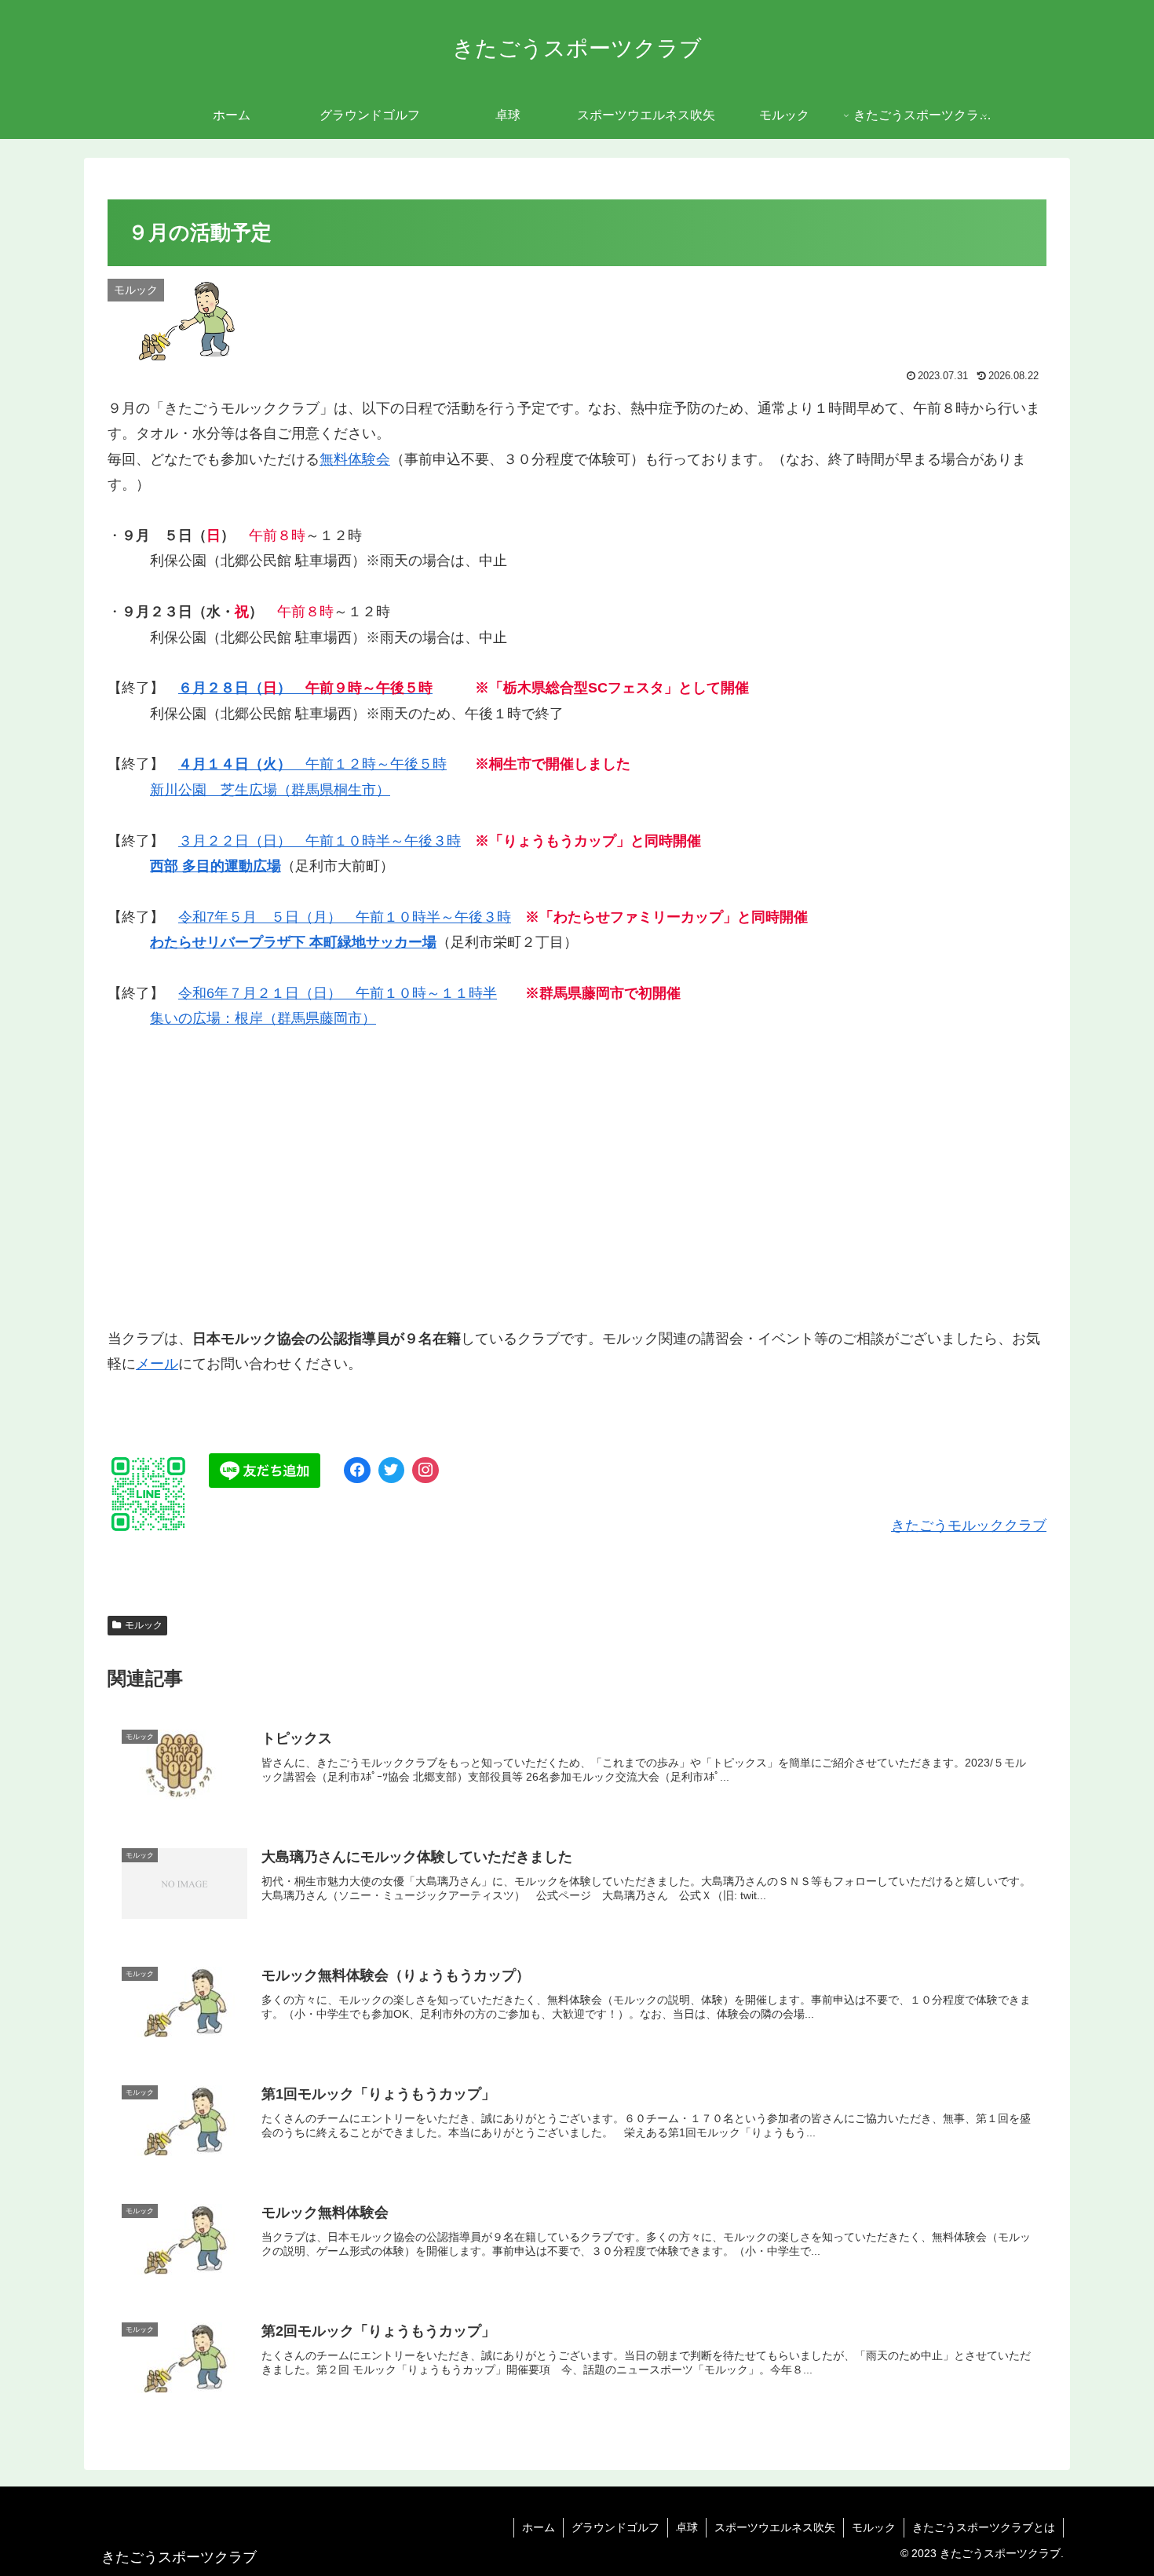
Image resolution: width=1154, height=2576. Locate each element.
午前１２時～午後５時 (312, 764)
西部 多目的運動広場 (215, 866)
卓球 (687, 2527)
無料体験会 (355, 459)
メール (157, 1364)
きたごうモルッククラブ (969, 1526)
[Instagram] (425, 1471)
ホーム (539, 2527)
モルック (144, 1625)
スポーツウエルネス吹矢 (775, 2527)
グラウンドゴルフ (615, 2527)
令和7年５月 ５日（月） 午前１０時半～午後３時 (345, 917)
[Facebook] (357, 1471)
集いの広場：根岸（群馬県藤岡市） (263, 1018)
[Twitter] (392, 1471)
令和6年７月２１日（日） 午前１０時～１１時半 (338, 993)
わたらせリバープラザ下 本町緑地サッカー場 (293, 942)
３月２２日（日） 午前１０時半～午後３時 (320, 841)
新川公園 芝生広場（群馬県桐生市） (270, 790)
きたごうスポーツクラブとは (984, 2527)
